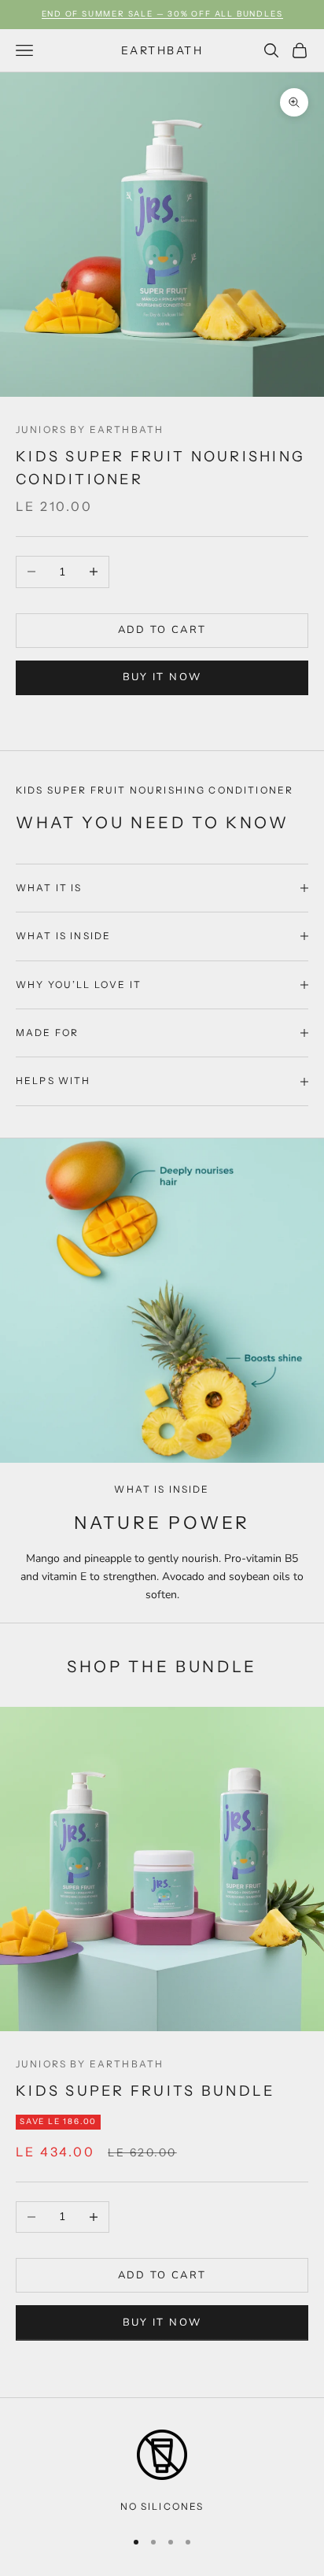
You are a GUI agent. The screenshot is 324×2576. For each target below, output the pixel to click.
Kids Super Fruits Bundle (145, 2091)
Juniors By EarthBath (90, 429)
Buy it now (162, 677)
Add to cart (162, 630)
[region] (162, 2472)
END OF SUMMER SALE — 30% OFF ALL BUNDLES (162, 14)
